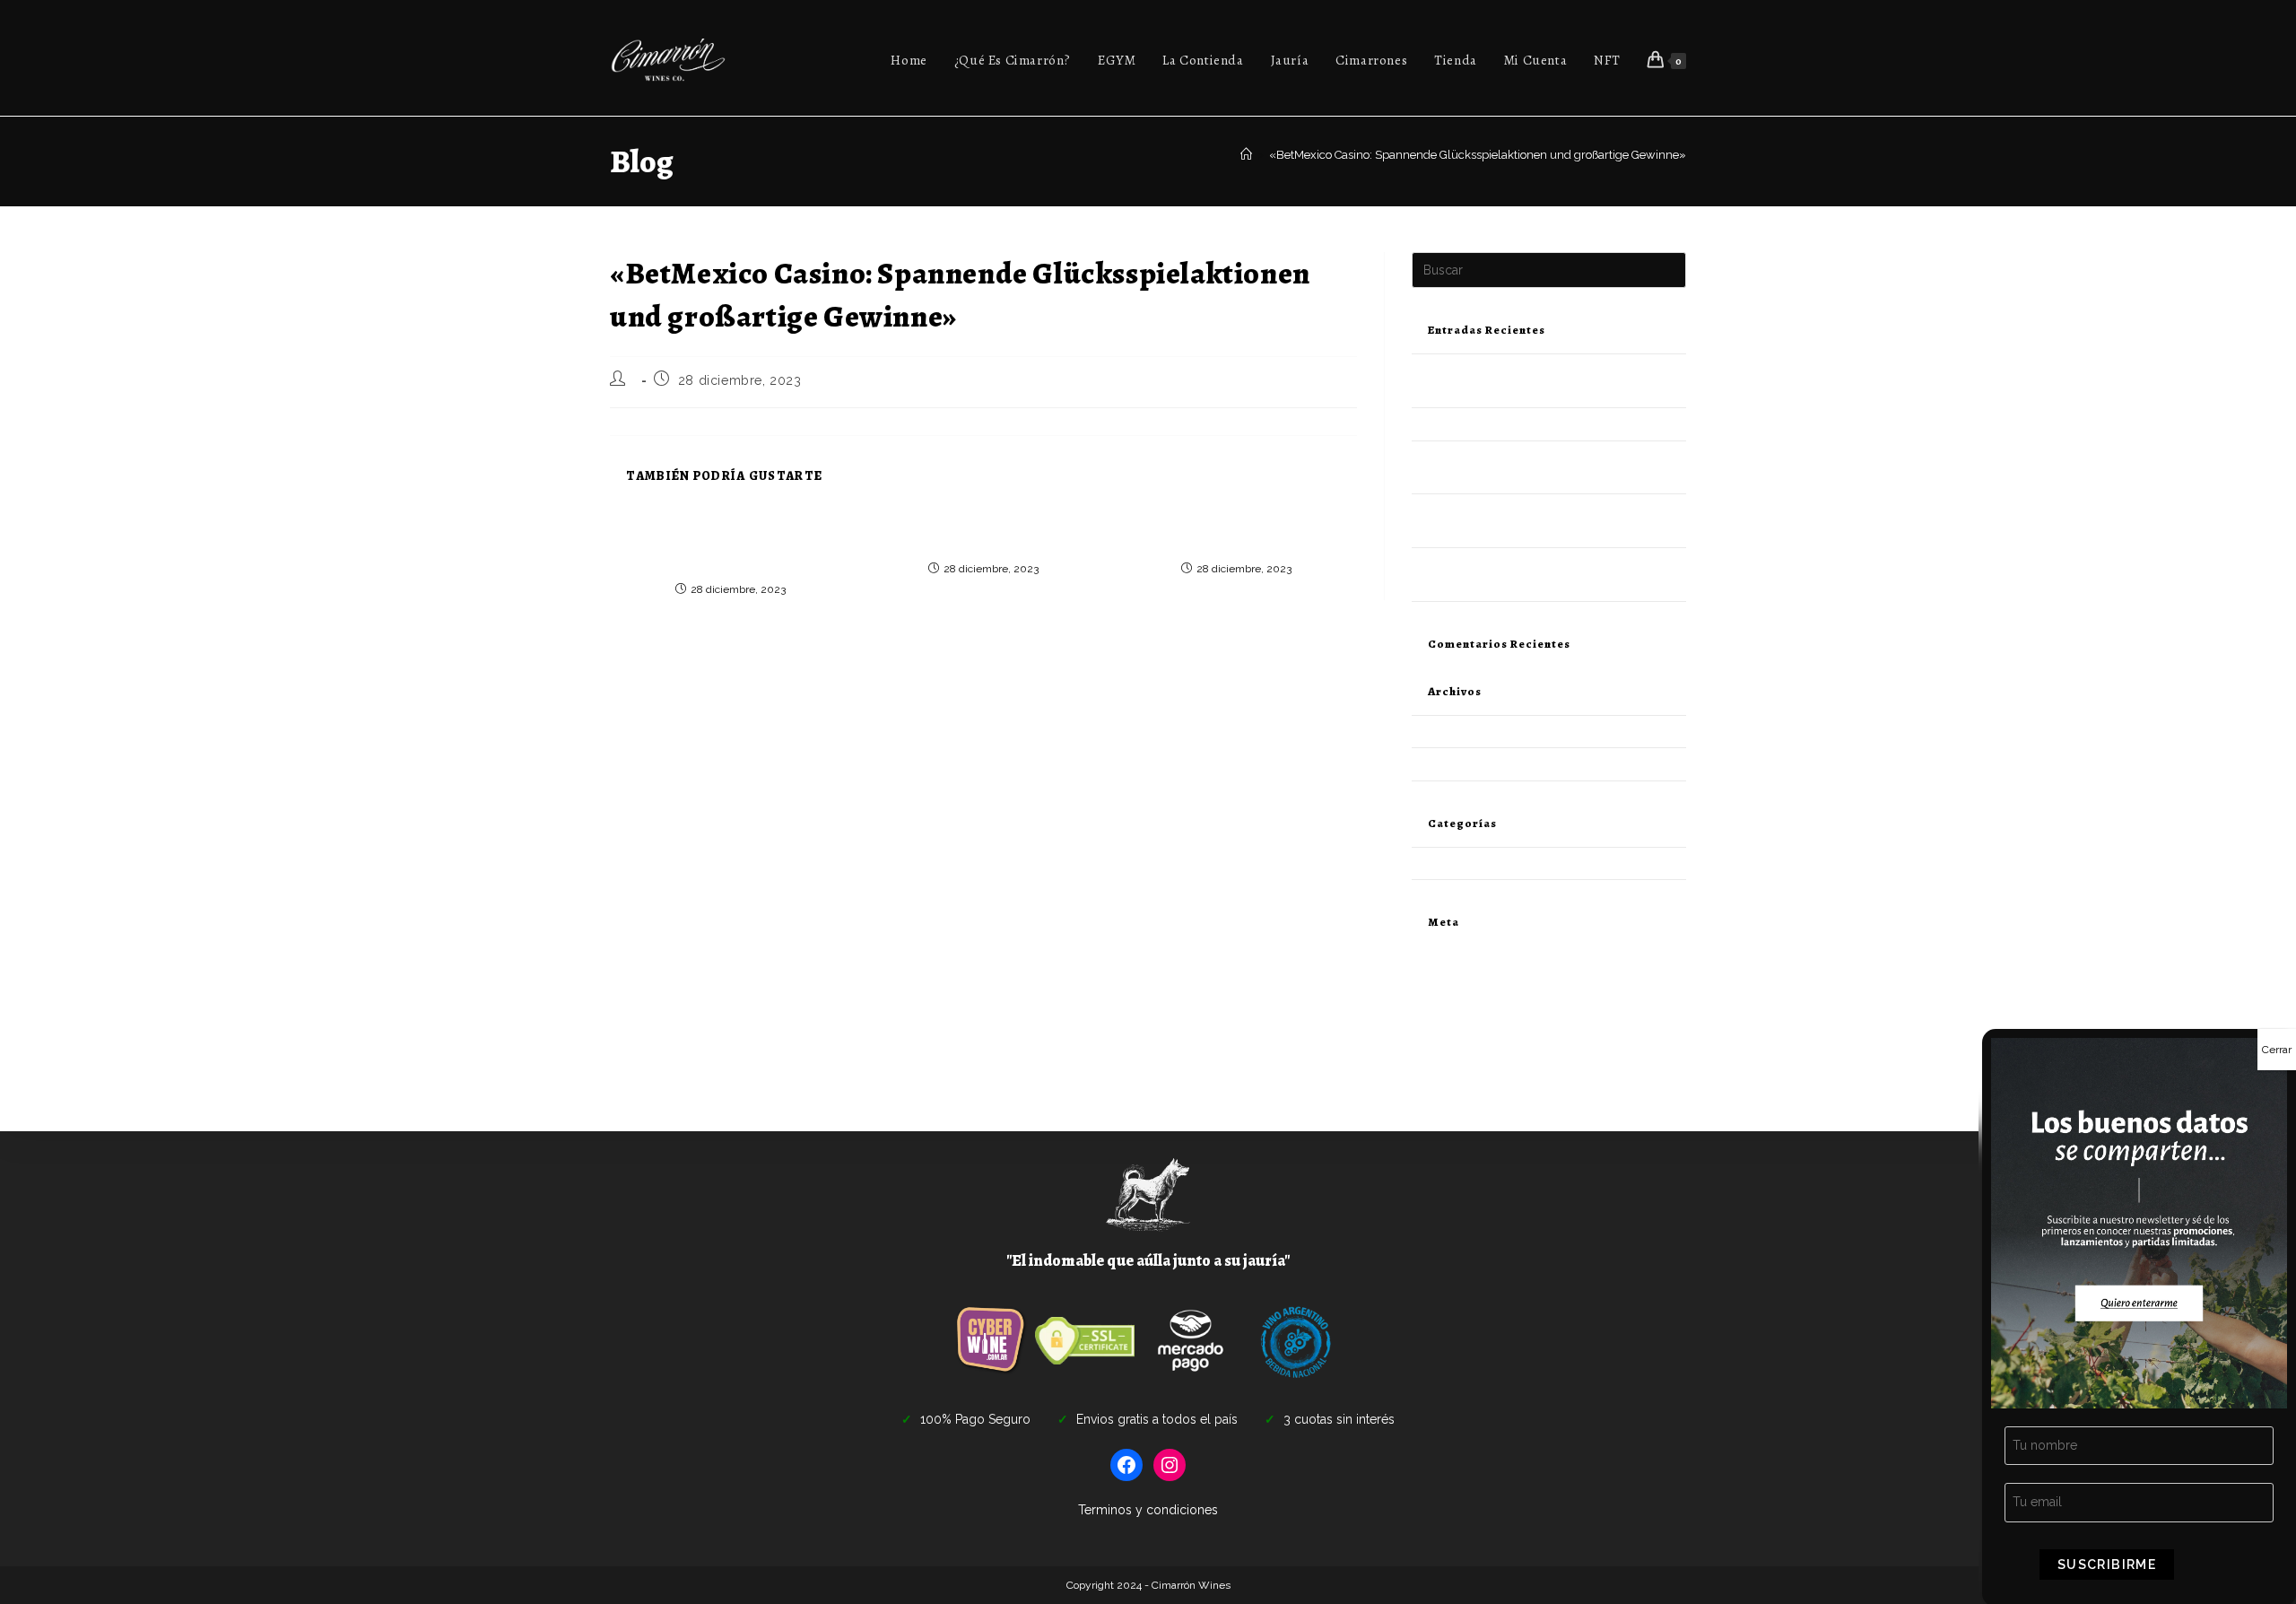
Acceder (1434, 976)
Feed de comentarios (1468, 1019)
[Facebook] (1126, 1465)
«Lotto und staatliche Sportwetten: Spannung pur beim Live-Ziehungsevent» (731, 544)
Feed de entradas (1458, 998)
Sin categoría (1446, 863)
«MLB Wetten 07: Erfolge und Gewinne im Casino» (1547, 424)
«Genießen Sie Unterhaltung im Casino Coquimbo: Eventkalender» (1236, 534)
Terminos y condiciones (1148, 1510)
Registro (1434, 956)
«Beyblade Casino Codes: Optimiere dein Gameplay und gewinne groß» (983, 534)
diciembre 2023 (1454, 732)
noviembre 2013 (1455, 764)
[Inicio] (1246, 155)
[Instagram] (1170, 1465)
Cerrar (2277, 1050)
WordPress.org (1451, 1040)
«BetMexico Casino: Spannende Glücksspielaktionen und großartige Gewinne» (1478, 155)
